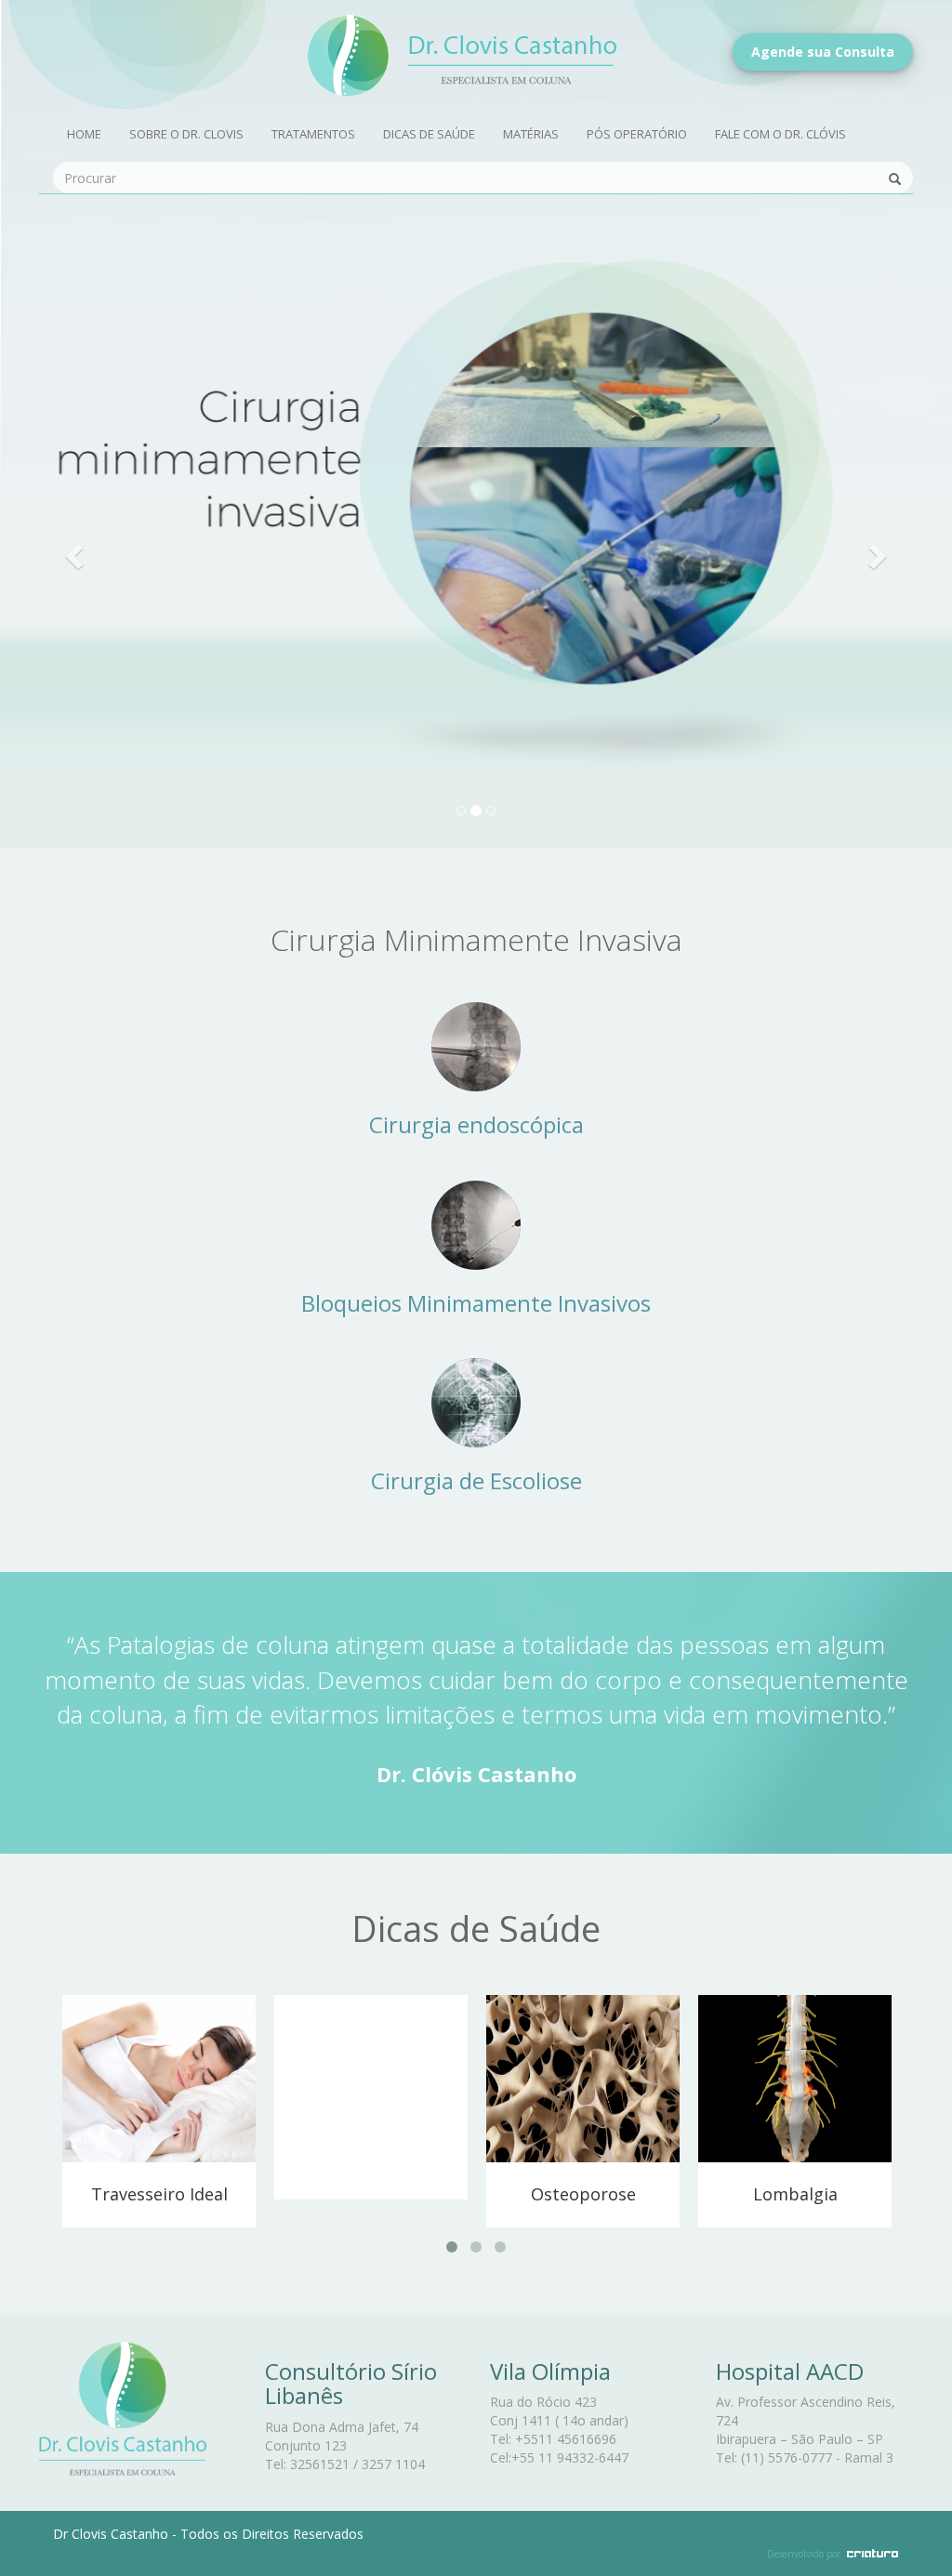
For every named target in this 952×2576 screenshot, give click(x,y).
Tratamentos (313, 134)
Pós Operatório (637, 134)
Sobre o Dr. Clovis (186, 134)
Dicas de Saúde (429, 134)
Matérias (531, 134)
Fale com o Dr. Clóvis (780, 134)
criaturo (873, 2553)
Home (84, 134)
